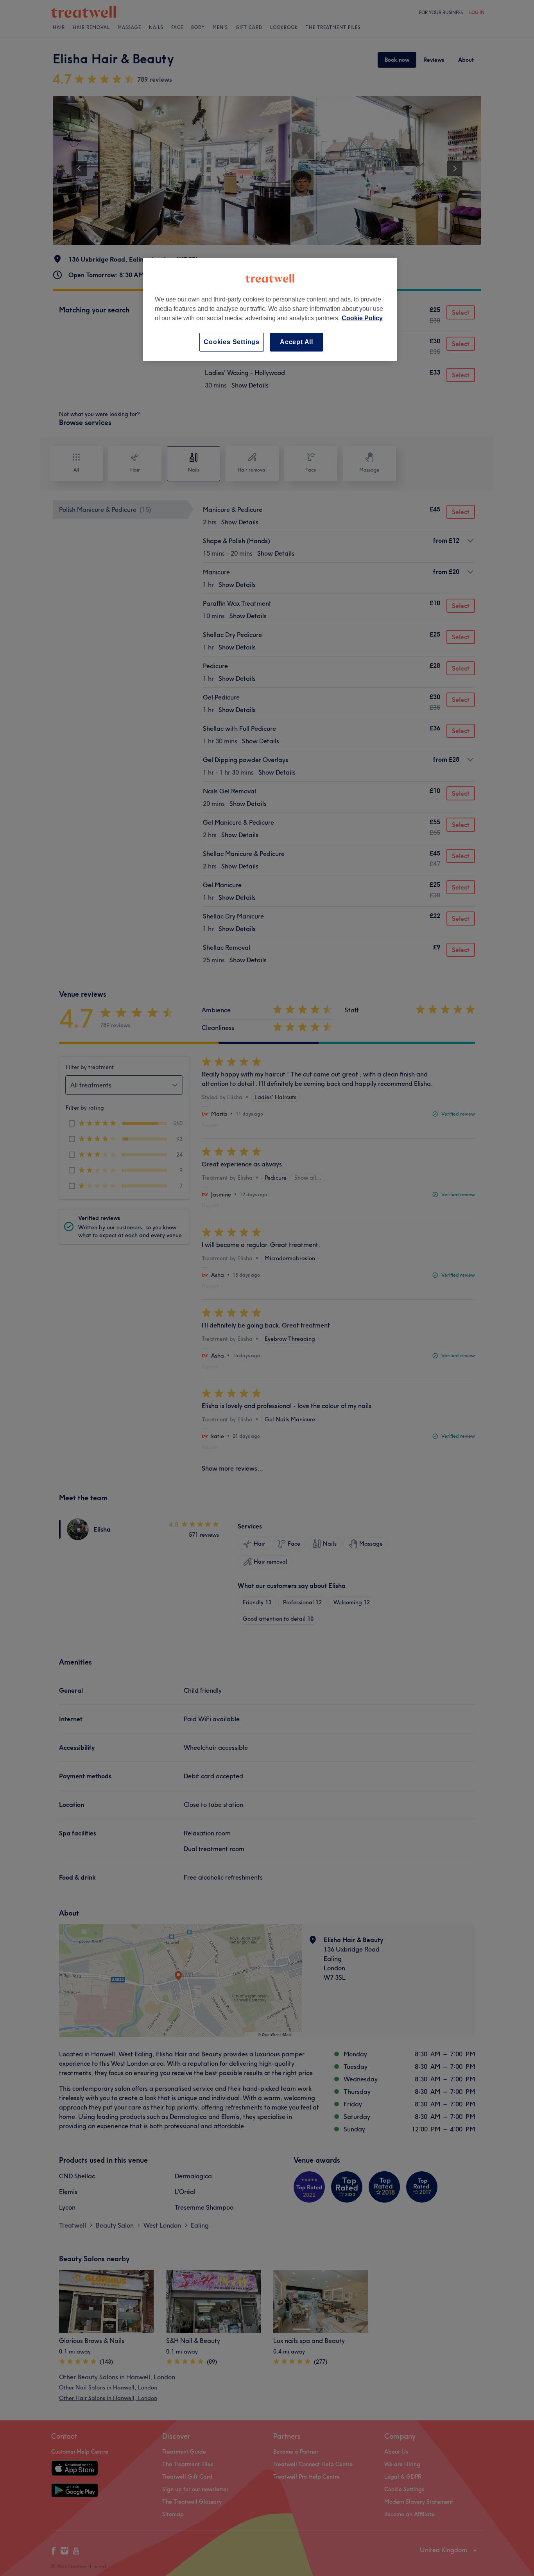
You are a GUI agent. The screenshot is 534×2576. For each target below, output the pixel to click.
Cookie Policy (362, 318)
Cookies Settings (232, 342)
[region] (270, 309)
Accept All (297, 342)
